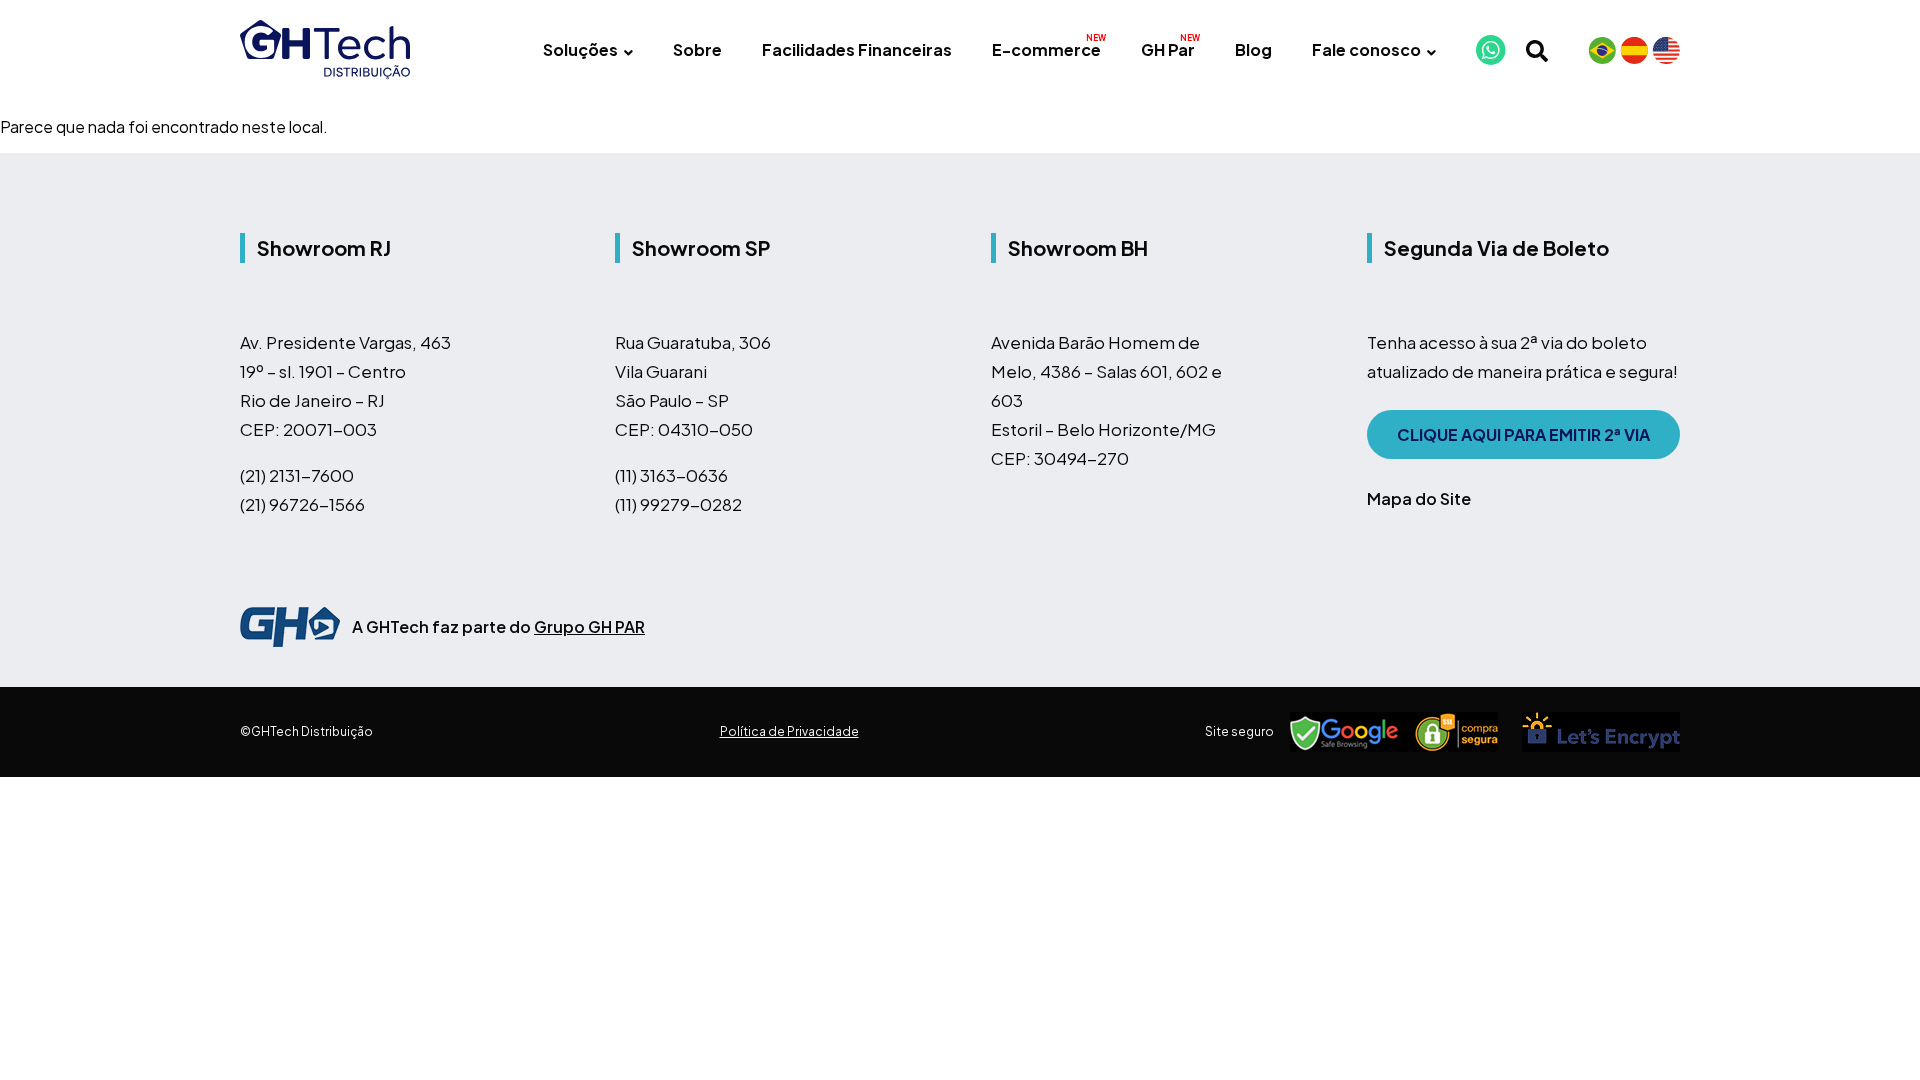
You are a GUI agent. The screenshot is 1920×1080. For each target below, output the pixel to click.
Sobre (697, 49)
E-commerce (1046, 49)
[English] (1666, 50)
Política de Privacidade (789, 731)
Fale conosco (1366, 49)
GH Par (1168, 49)
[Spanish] (1634, 50)
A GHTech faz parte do (498, 626)
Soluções (580, 49)
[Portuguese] (1602, 50)
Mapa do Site (1419, 498)
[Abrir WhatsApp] (1870, 1029)
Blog (1253, 49)
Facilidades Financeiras (857, 49)
